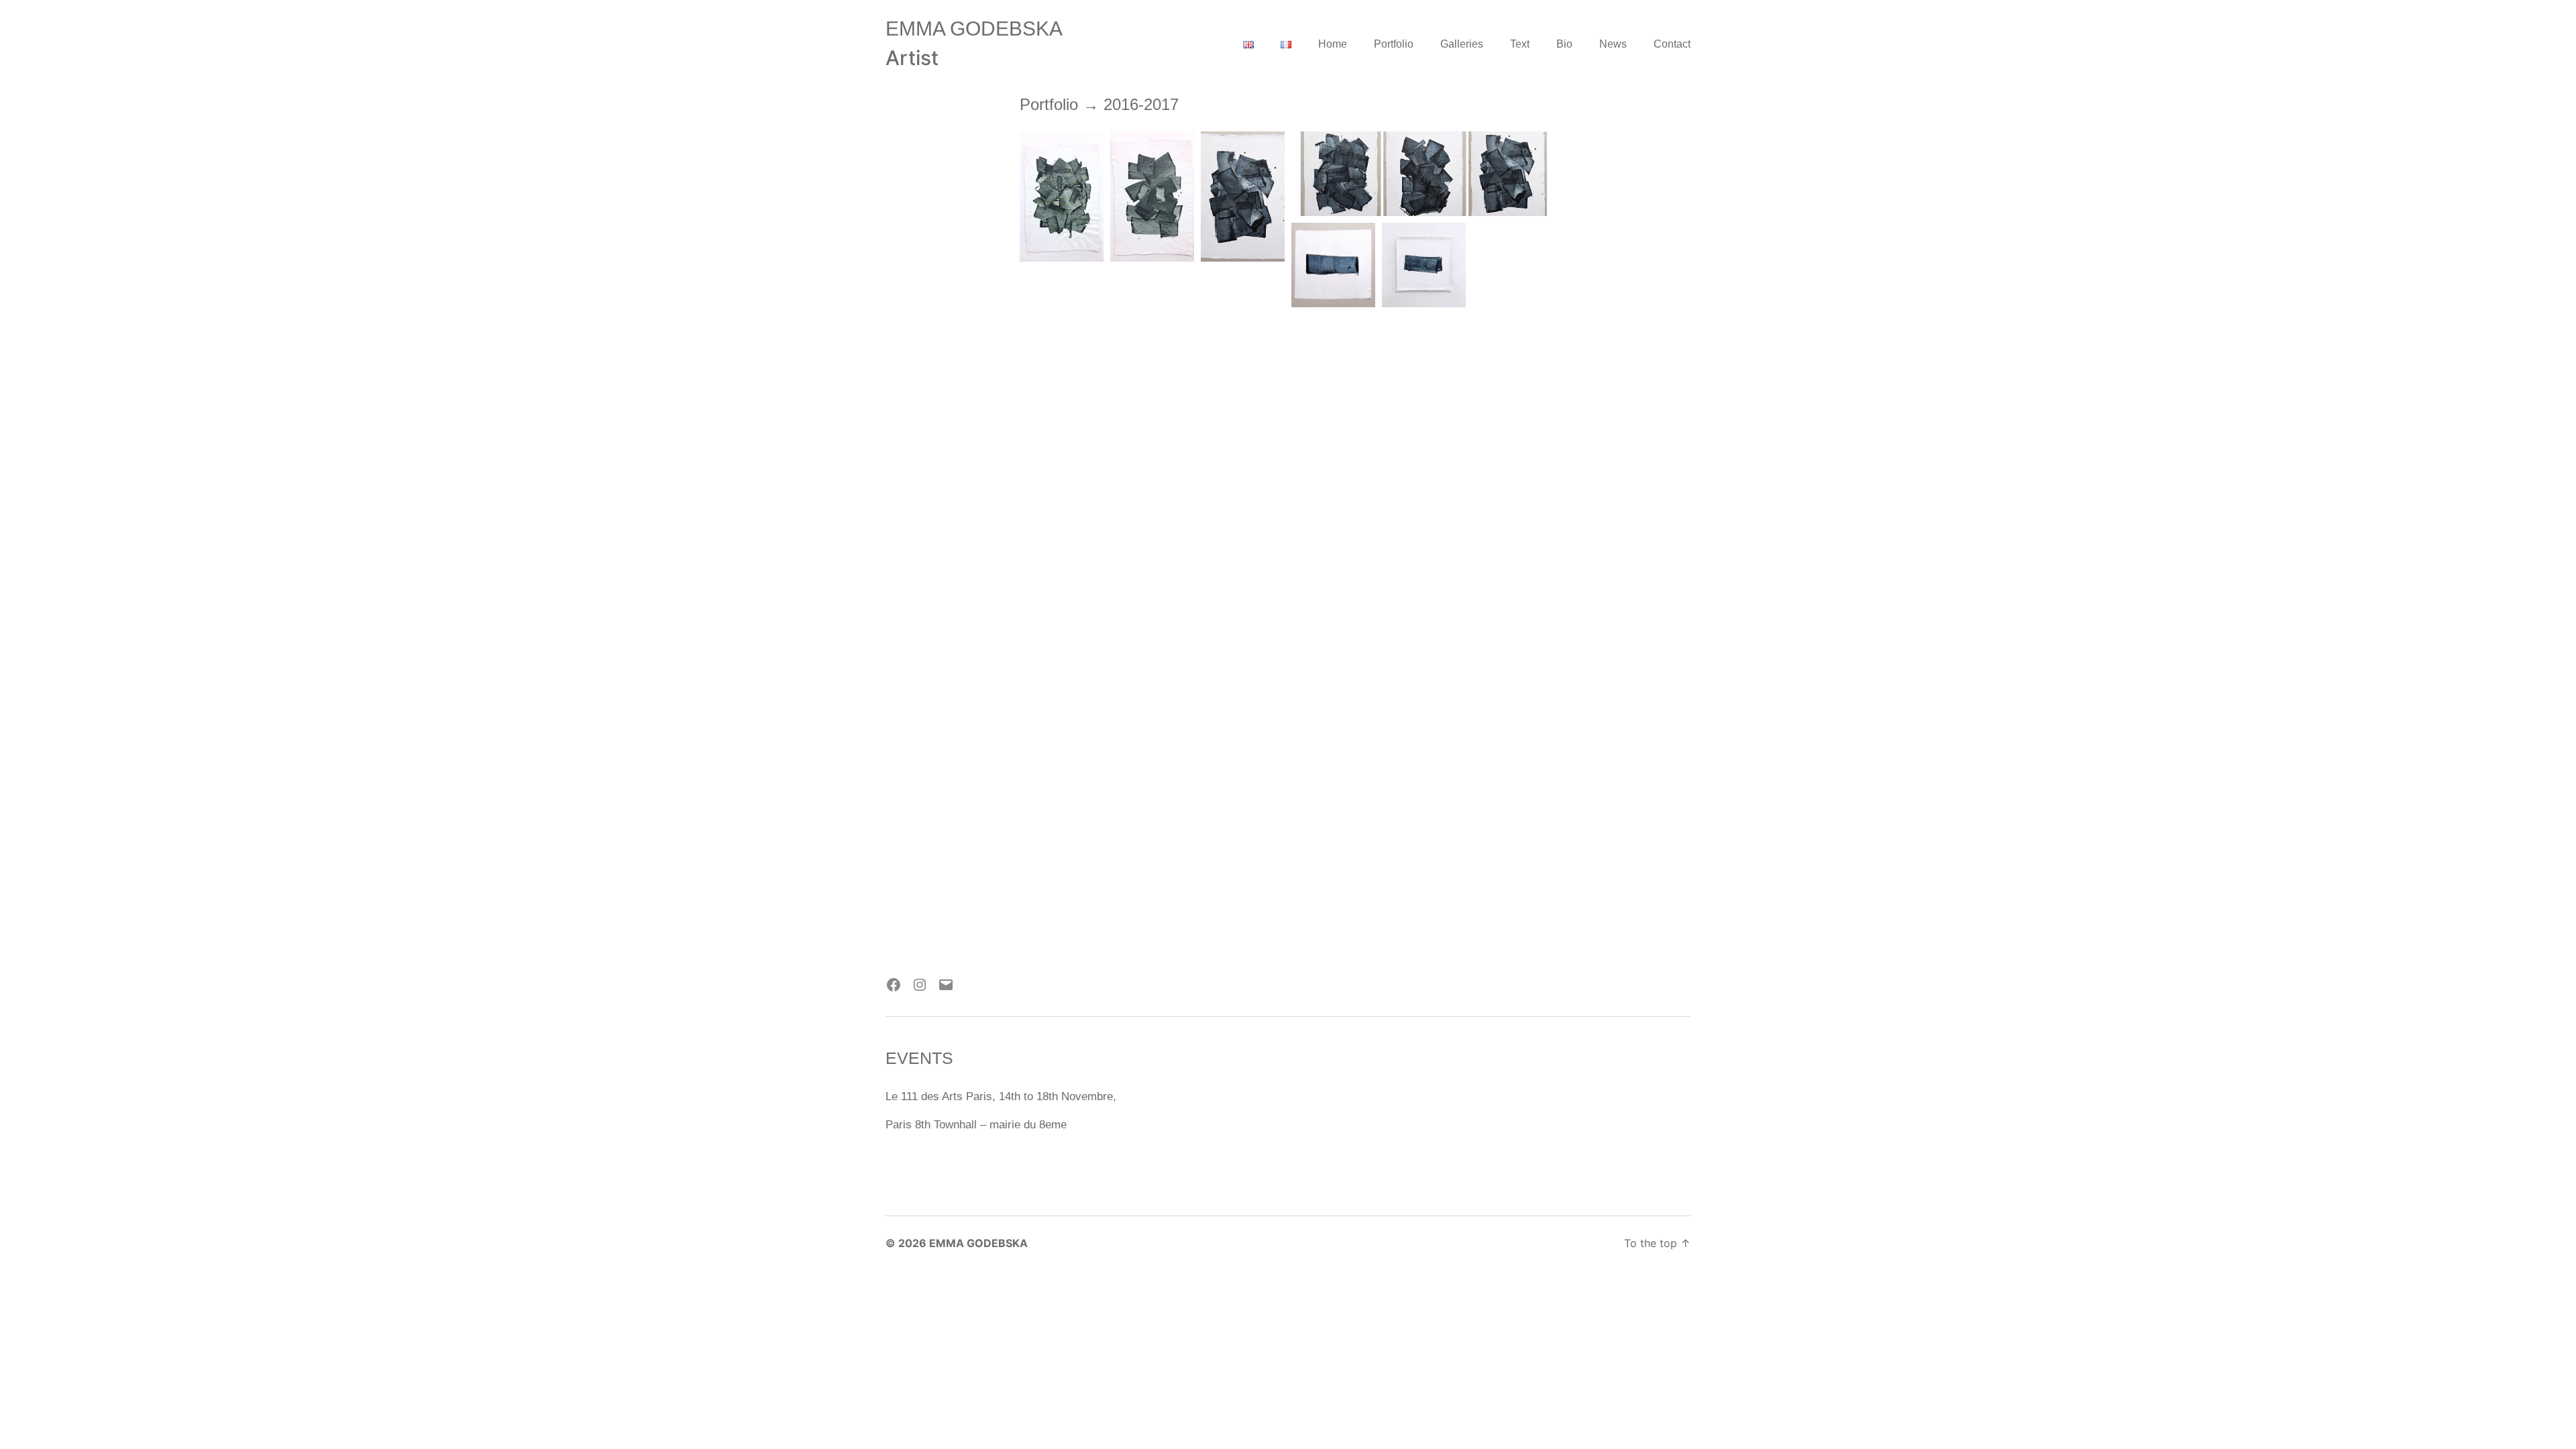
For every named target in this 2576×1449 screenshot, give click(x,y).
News (1613, 44)
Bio (1564, 44)
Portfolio (1394, 44)
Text (1520, 44)
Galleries (1462, 44)
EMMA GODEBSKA (974, 29)
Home (1333, 44)
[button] (1062, 197)
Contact (1672, 44)
